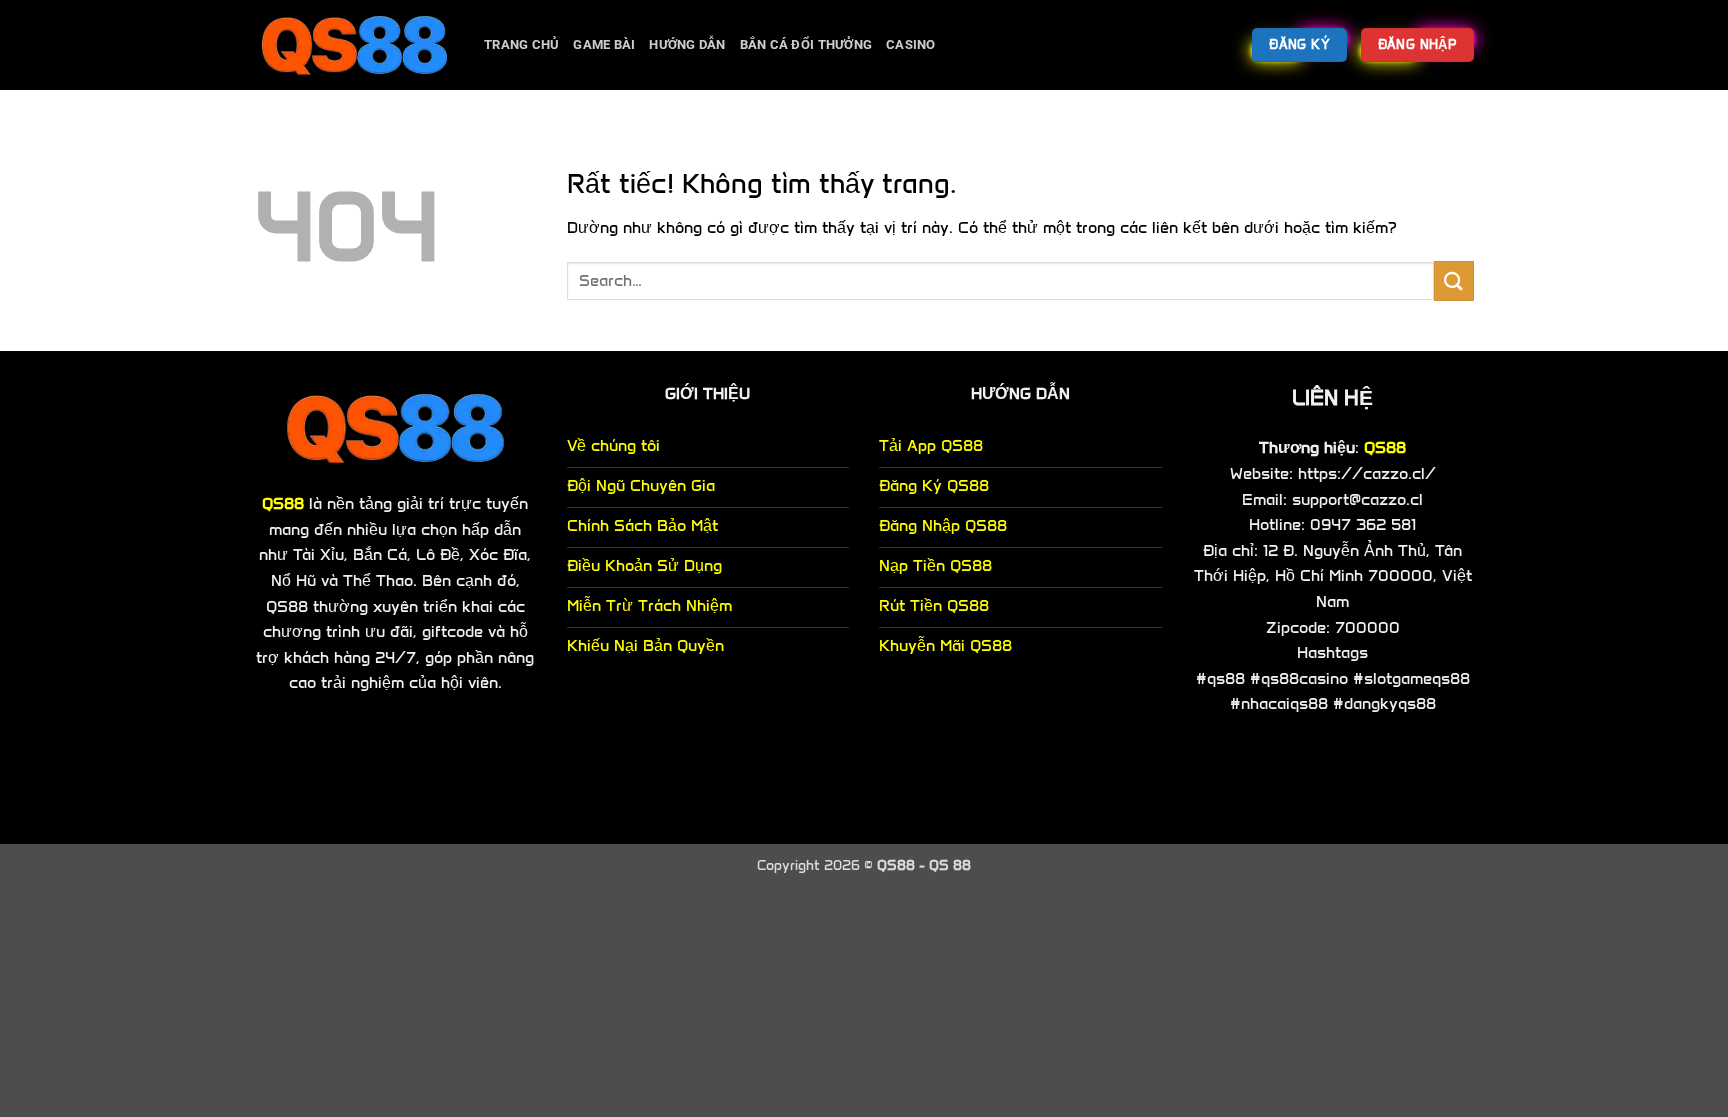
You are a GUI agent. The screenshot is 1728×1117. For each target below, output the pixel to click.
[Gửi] (1454, 280)
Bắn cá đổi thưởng (806, 44)
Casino (911, 44)
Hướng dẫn (687, 44)
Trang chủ (521, 44)
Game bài (604, 44)
